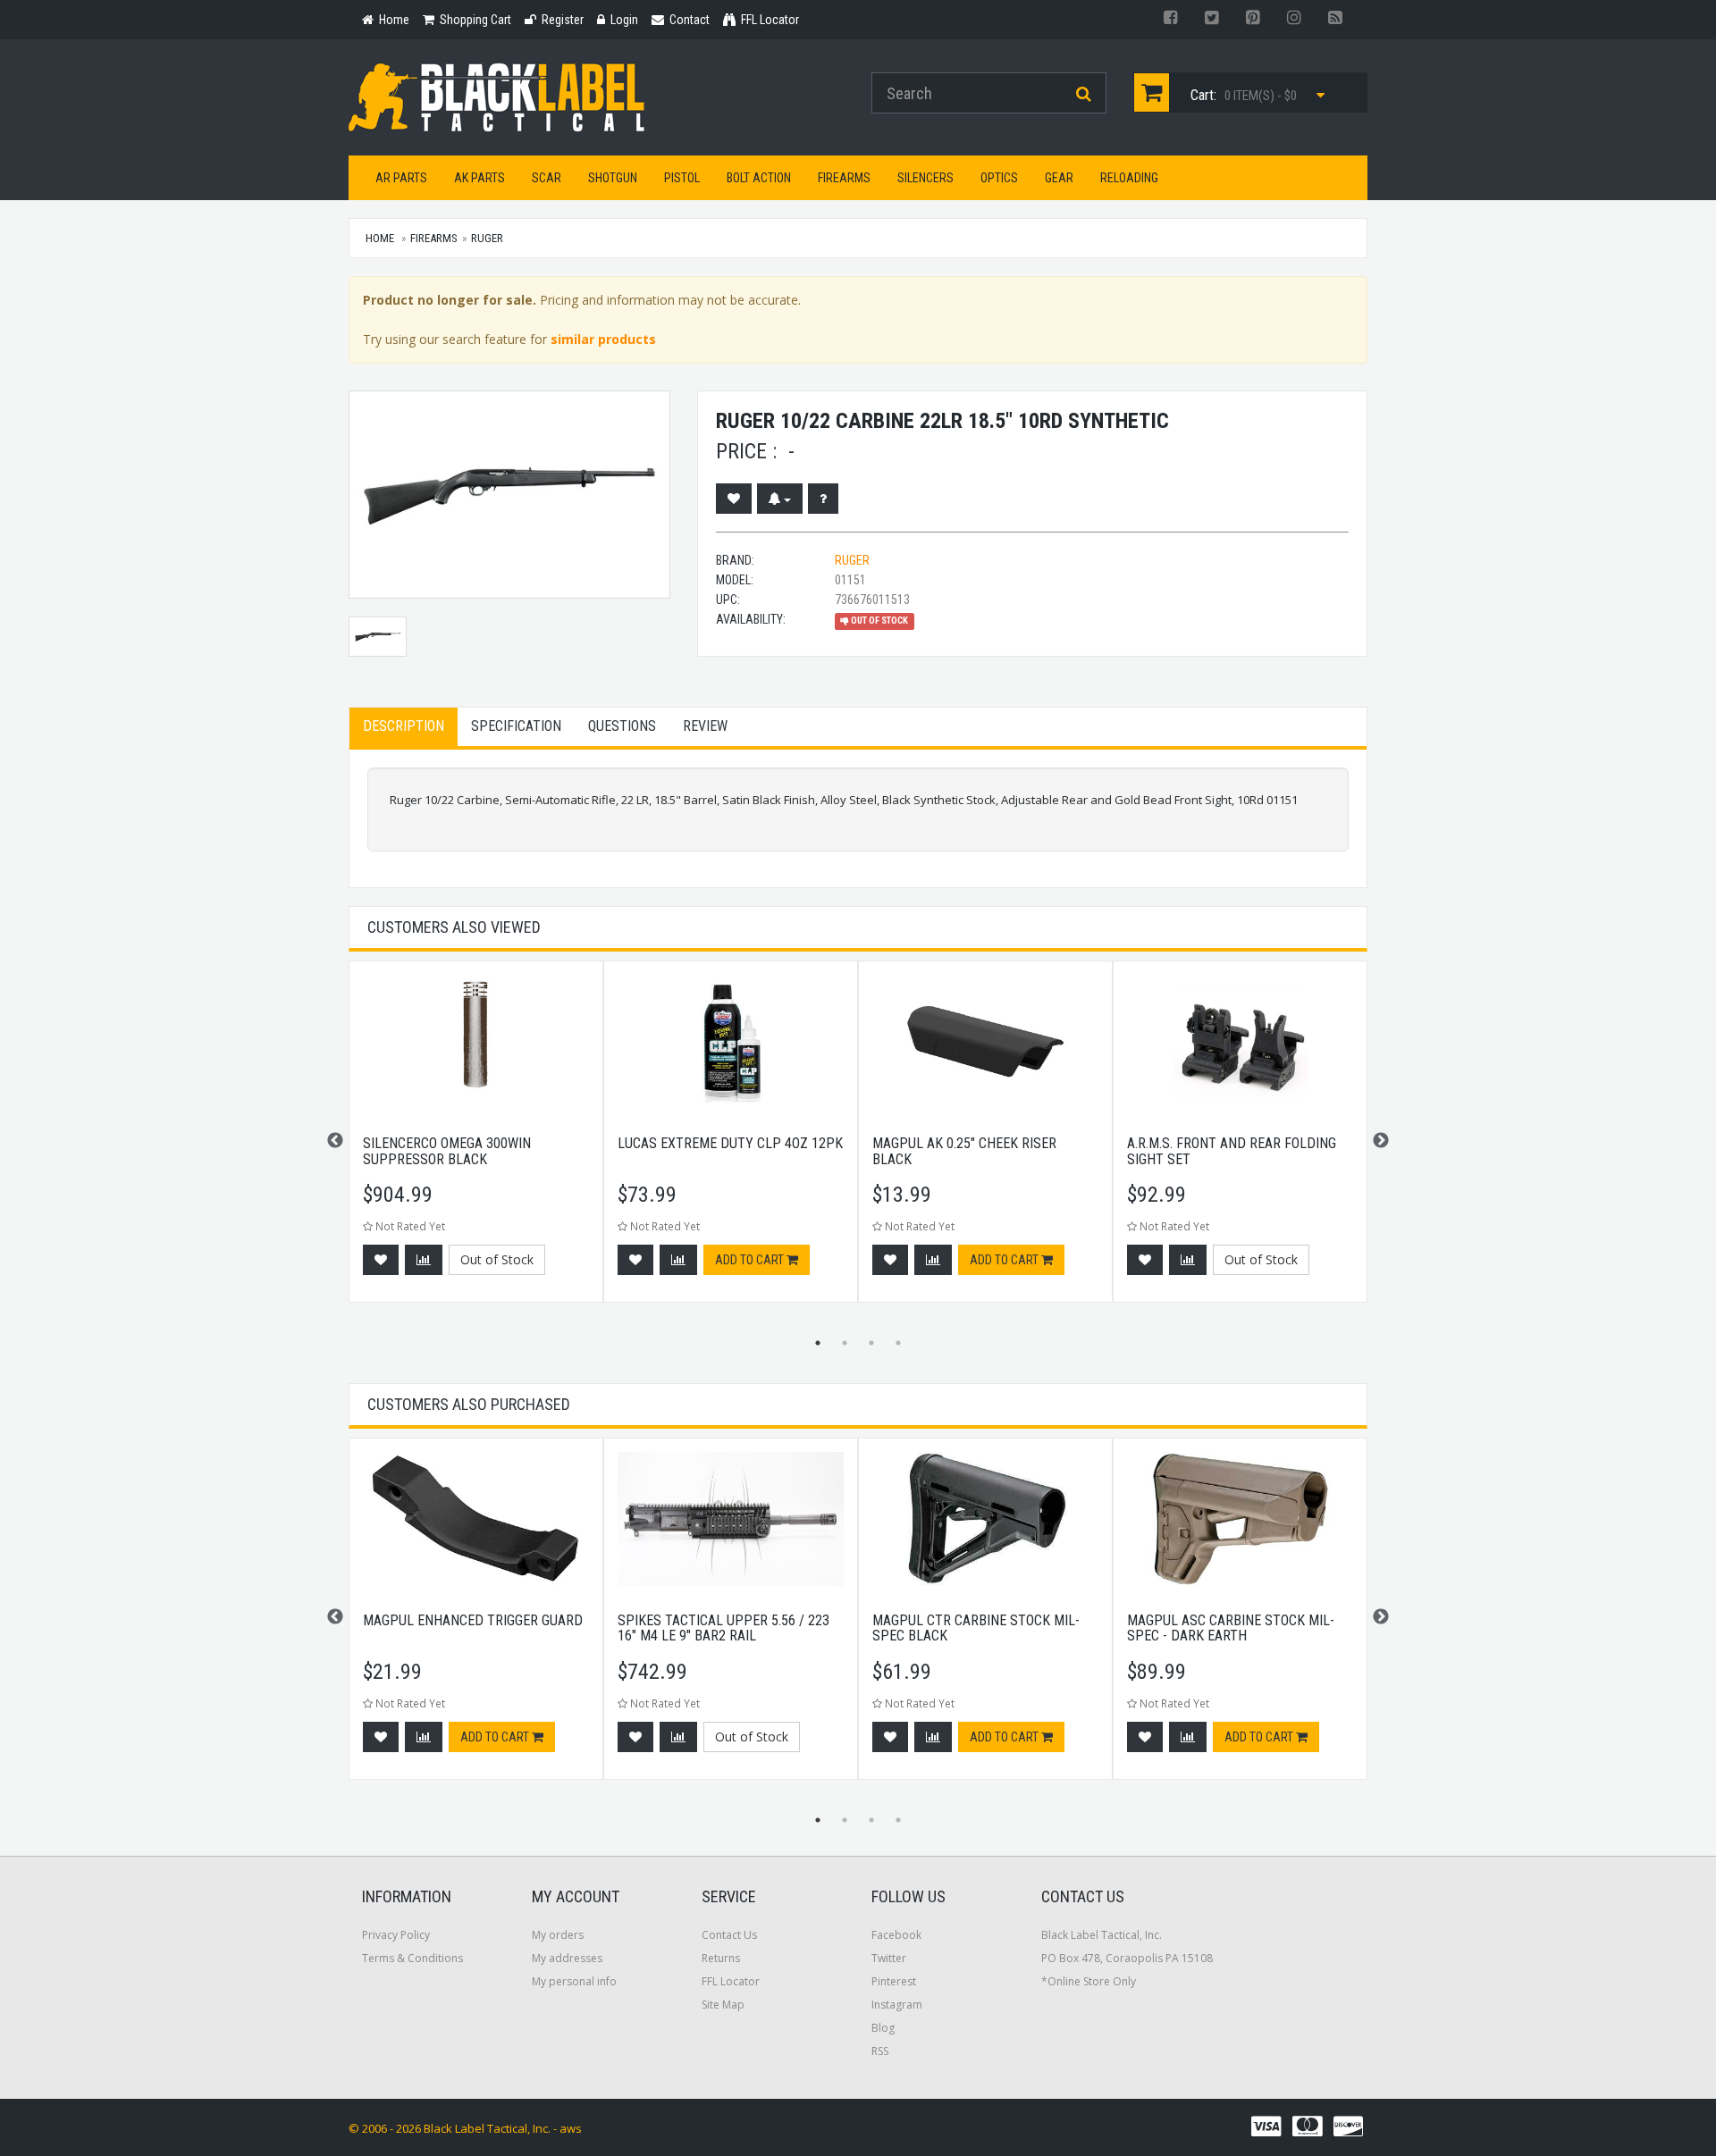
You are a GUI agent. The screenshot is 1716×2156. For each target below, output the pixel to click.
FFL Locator (731, 1981)
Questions (622, 726)
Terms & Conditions (412, 1958)
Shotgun (613, 178)
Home (380, 238)
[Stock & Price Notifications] (780, 499)
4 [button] (898, 1343)
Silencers (925, 178)
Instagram (897, 2005)
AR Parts (401, 178)
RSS (880, 2051)
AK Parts (479, 178)
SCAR (547, 178)
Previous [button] (335, 1141)
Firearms (844, 178)
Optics (999, 178)
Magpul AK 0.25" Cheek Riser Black (964, 1151)
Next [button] (1381, 1141)
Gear (1059, 178)
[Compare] (424, 1260)
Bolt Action (759, 178)
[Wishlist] (734, 499)
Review (705, 726)
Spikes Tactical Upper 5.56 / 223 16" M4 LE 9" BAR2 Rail (723, 1628)
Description (404, 726)
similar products (603, 339)
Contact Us (729, 1935)
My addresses (567, 1958)
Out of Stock (497, 1259)
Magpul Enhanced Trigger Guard (473, 1620)
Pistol (682, 178)
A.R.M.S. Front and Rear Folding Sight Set (1232, 1151)
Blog (883, 2028)
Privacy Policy (396, 1935)
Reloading (1129, 178)
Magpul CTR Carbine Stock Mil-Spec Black (976, 1628)
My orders (558, 1935)
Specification (516, 726)
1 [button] (818, 1343)
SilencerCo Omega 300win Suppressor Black (447, 1151)
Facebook (896, 1935)
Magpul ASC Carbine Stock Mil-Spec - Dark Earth (1231, 1628)
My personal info (574, 1981)
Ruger (487, 238)
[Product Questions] (823, 499)
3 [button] (871, 1343)
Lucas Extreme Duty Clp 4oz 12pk (730, 1143)
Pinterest (894, 1981)
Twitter (889, 1958)
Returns (721, 1958)
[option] (476, 1141)
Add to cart (751, 1260)
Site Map (723, 2005)
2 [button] (845, 1343)
